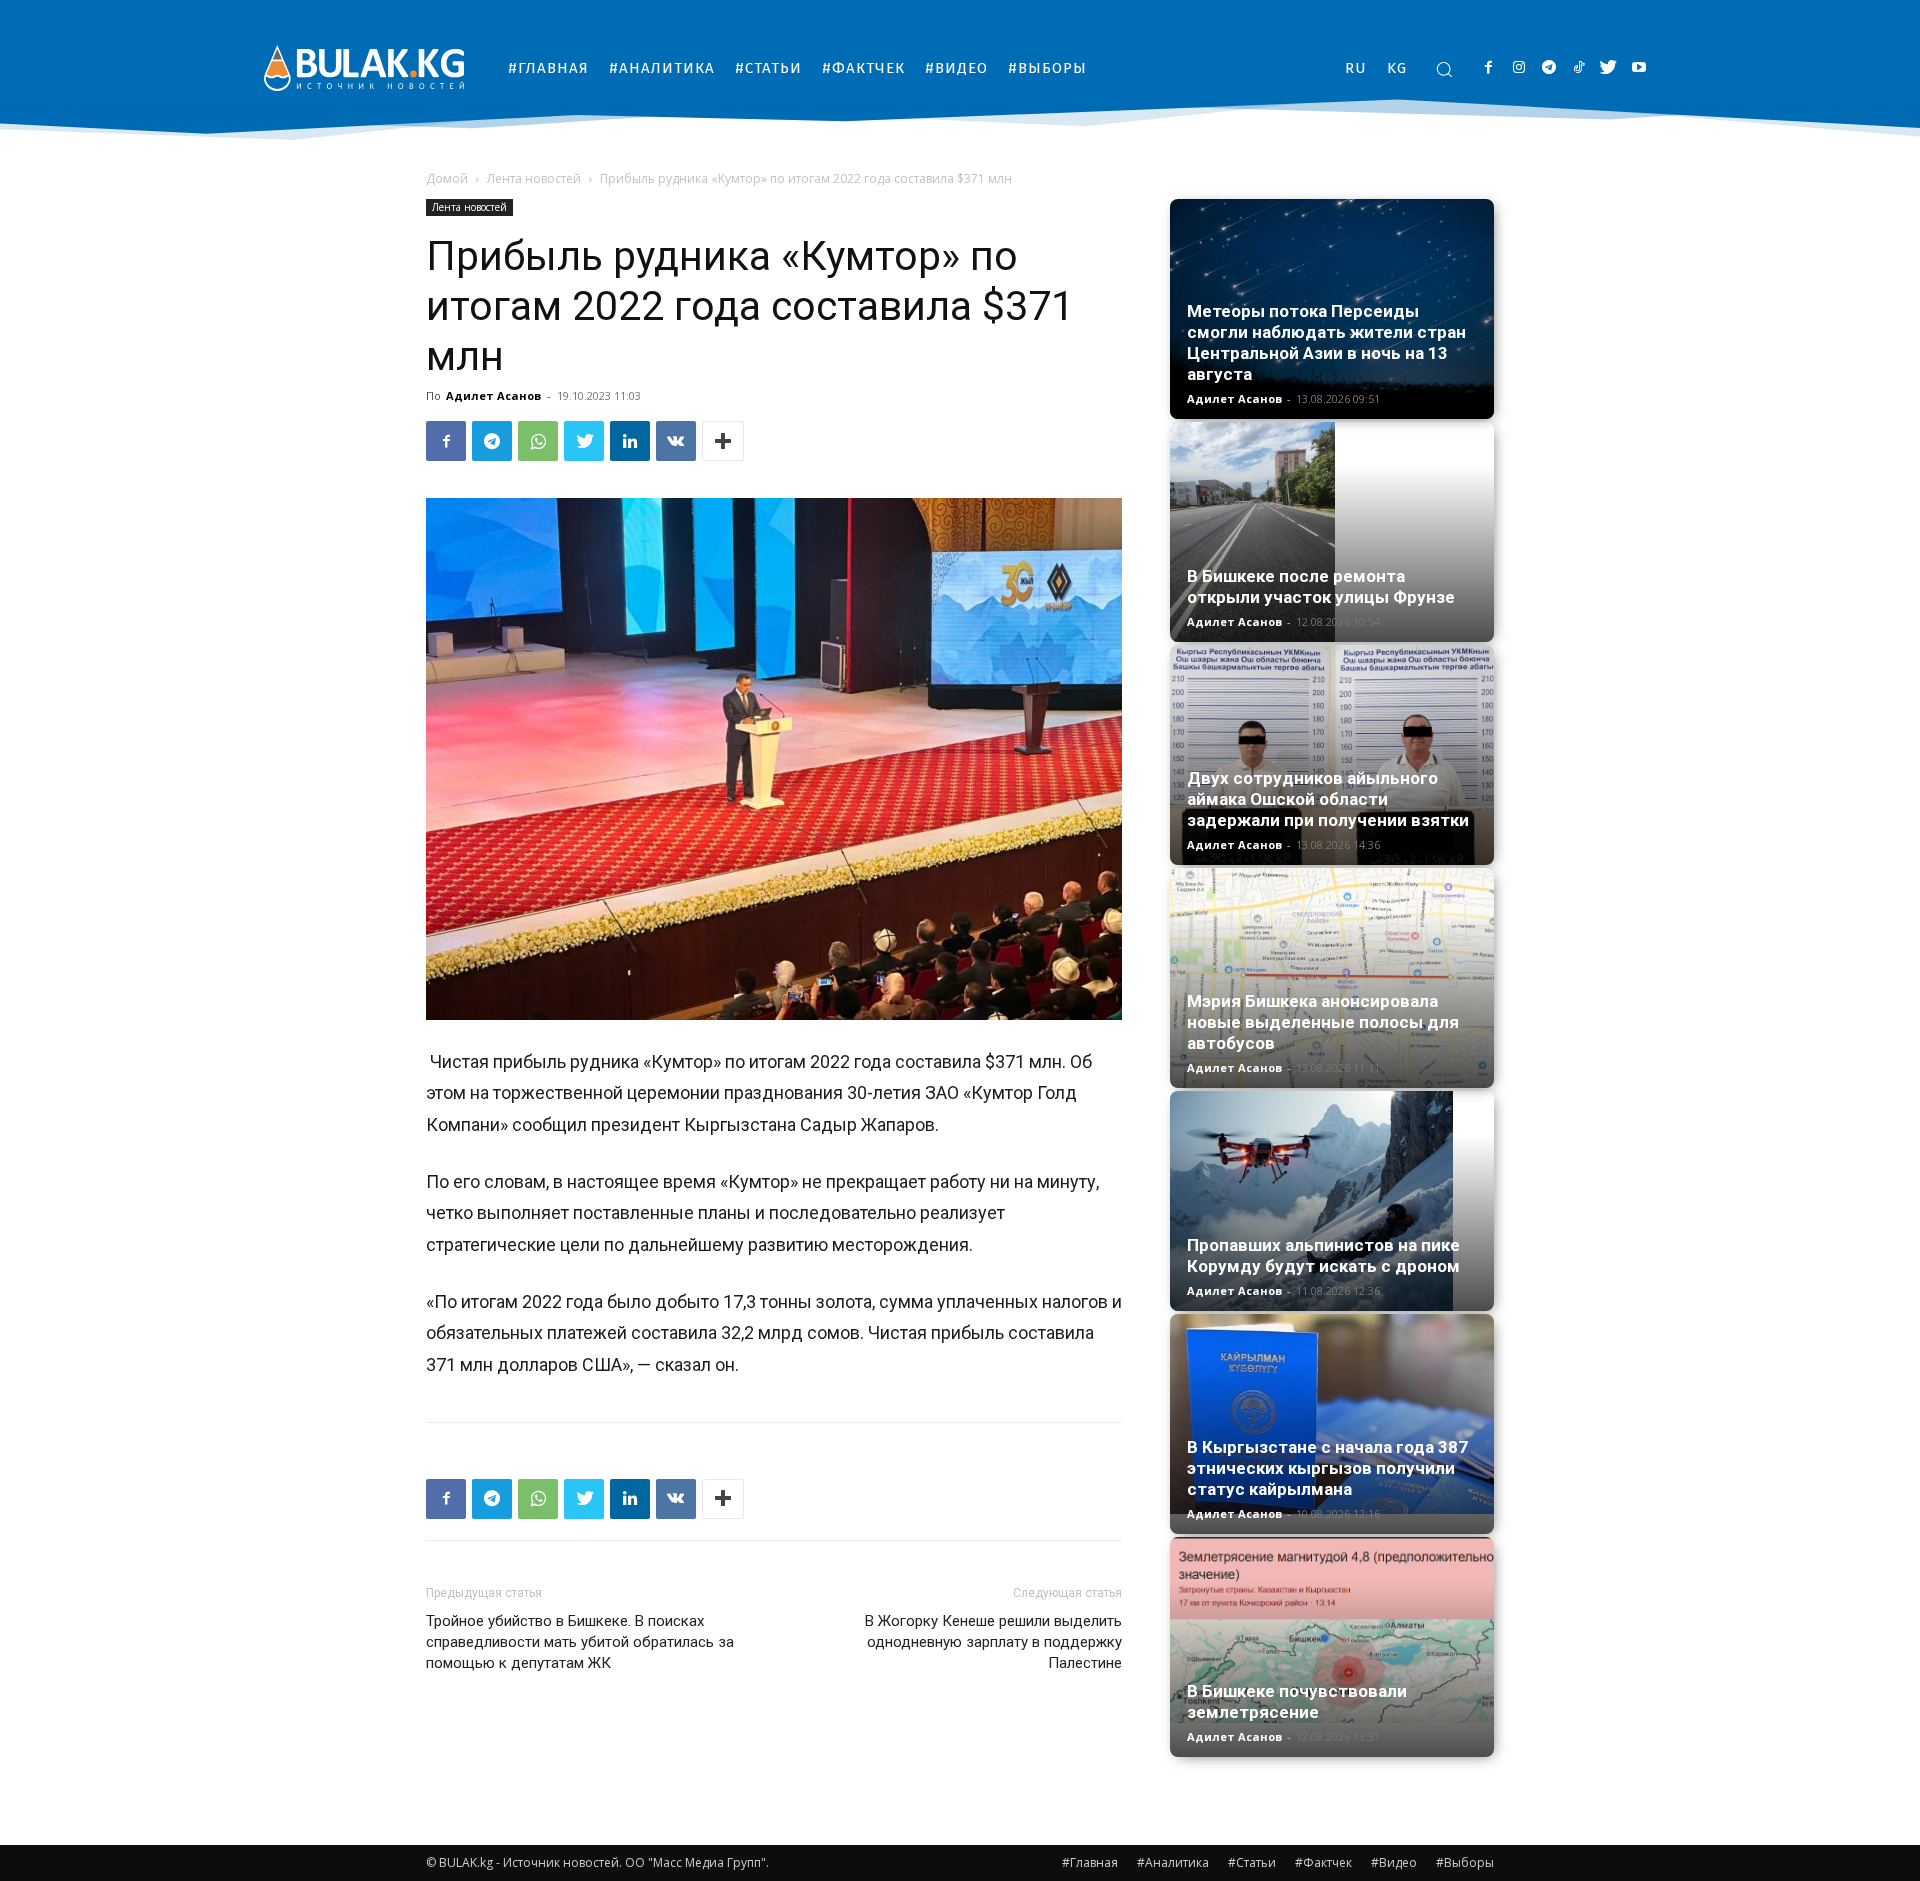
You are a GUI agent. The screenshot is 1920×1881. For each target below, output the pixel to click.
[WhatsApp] (538, 441)
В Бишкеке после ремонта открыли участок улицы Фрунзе (1321, 586)
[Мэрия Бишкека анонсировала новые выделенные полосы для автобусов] (1332, 978)
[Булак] (364, 67)
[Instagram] (1518, 68)
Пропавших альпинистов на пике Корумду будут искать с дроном (1323, 1255)
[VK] (676, 441)
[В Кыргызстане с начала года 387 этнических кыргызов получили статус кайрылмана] (1332, 1414)
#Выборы (1465, 1862)
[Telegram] (1548, 68)
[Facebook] (1488, 68)
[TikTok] (1578, 68)
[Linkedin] (630, 441)
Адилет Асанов (493, 395)
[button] (1444, 69)
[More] (723, 441)
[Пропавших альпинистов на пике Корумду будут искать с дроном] (1332, 1201)
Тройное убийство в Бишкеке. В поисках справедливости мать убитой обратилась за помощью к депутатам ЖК (580, 1642)
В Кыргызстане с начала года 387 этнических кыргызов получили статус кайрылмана (1327, 1468)
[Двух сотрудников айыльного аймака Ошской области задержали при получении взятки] (1332, 755)
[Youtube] (1638, 68)
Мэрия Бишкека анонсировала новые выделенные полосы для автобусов (1323, 1022)
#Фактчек (1323, 1862)
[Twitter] (1608, 68)
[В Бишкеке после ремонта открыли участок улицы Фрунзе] (1332, 532)
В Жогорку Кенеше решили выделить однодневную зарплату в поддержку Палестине (993, 1642)
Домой (447, 178)
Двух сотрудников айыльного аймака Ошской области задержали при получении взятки (1328, 799)
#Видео (1394, 1862)
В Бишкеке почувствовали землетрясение (1297, 1701)
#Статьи (1252, 1862)
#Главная (1090, 1862)
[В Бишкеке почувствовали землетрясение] (1332, 1630)
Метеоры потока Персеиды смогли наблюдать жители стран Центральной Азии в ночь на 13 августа (1326, 342)
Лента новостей (534, 178)
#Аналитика (1173, 1862)
